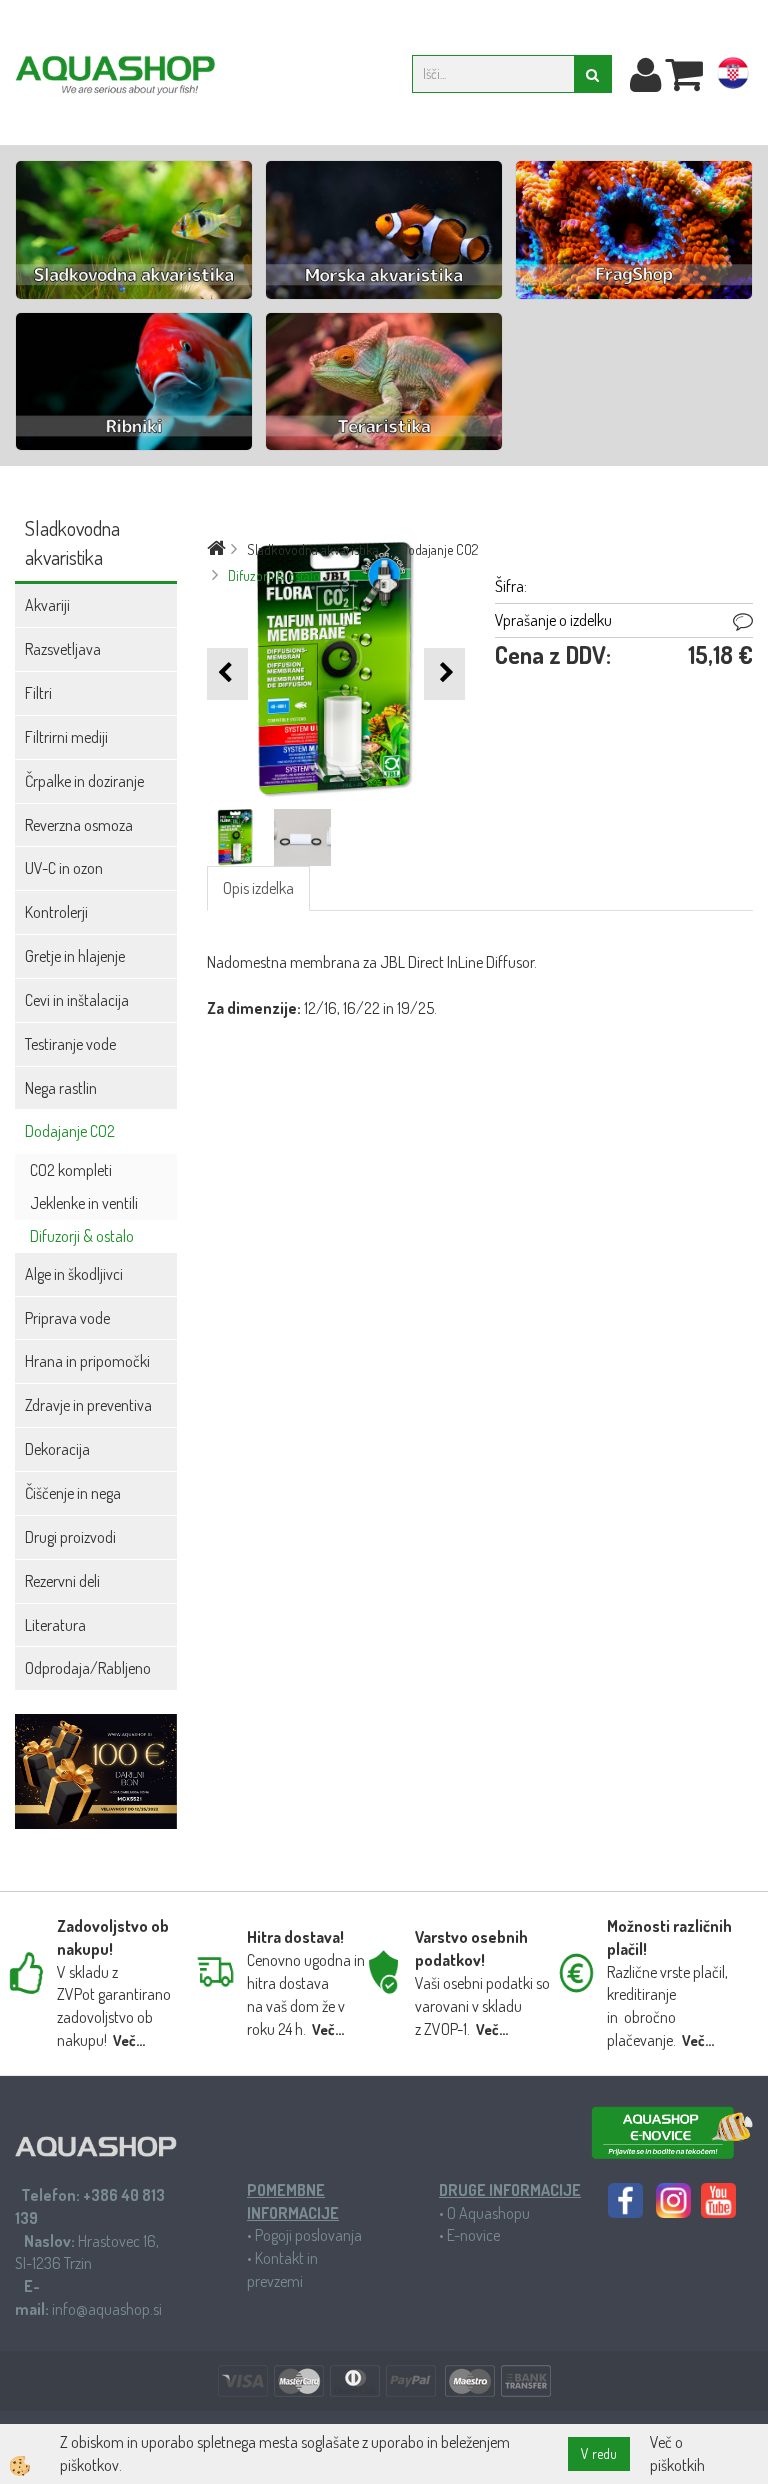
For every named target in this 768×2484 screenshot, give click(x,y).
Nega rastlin (61, 1088)
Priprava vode (67, 1318)
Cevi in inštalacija (77, 1000)
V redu (599, 2453)
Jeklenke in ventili (84, 1203)
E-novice (473, 2235)
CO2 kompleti (71, 1170)
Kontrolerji (56, 912)
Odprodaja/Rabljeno (88, 1668)
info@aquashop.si (107, 2309)
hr (733, 77)
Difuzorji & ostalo (82, 1236)
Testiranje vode (70, 1044)
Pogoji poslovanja (308, 2235)
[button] (444, 673)
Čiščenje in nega (73, 1493)
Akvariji (47, 605)
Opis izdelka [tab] (258, 888)
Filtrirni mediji (66, 737)
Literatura (55, 1625)
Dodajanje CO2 (70, 1131)
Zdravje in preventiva (88, 1405)
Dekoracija (57, 1449)
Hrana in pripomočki (87, 1361)
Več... (129, 2040)
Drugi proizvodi (70, 1537)
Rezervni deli (62, 1581)
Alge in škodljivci (74, 1274)
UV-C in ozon (64, 868)
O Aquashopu (488, 2213)
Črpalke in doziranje (84, 781)
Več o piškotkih (677, 2453)
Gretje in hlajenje (75, 956)
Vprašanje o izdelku (553, 620)
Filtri (38, 693)
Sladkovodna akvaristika (313, 549)
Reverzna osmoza (79, 825)
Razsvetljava (63, 649)
